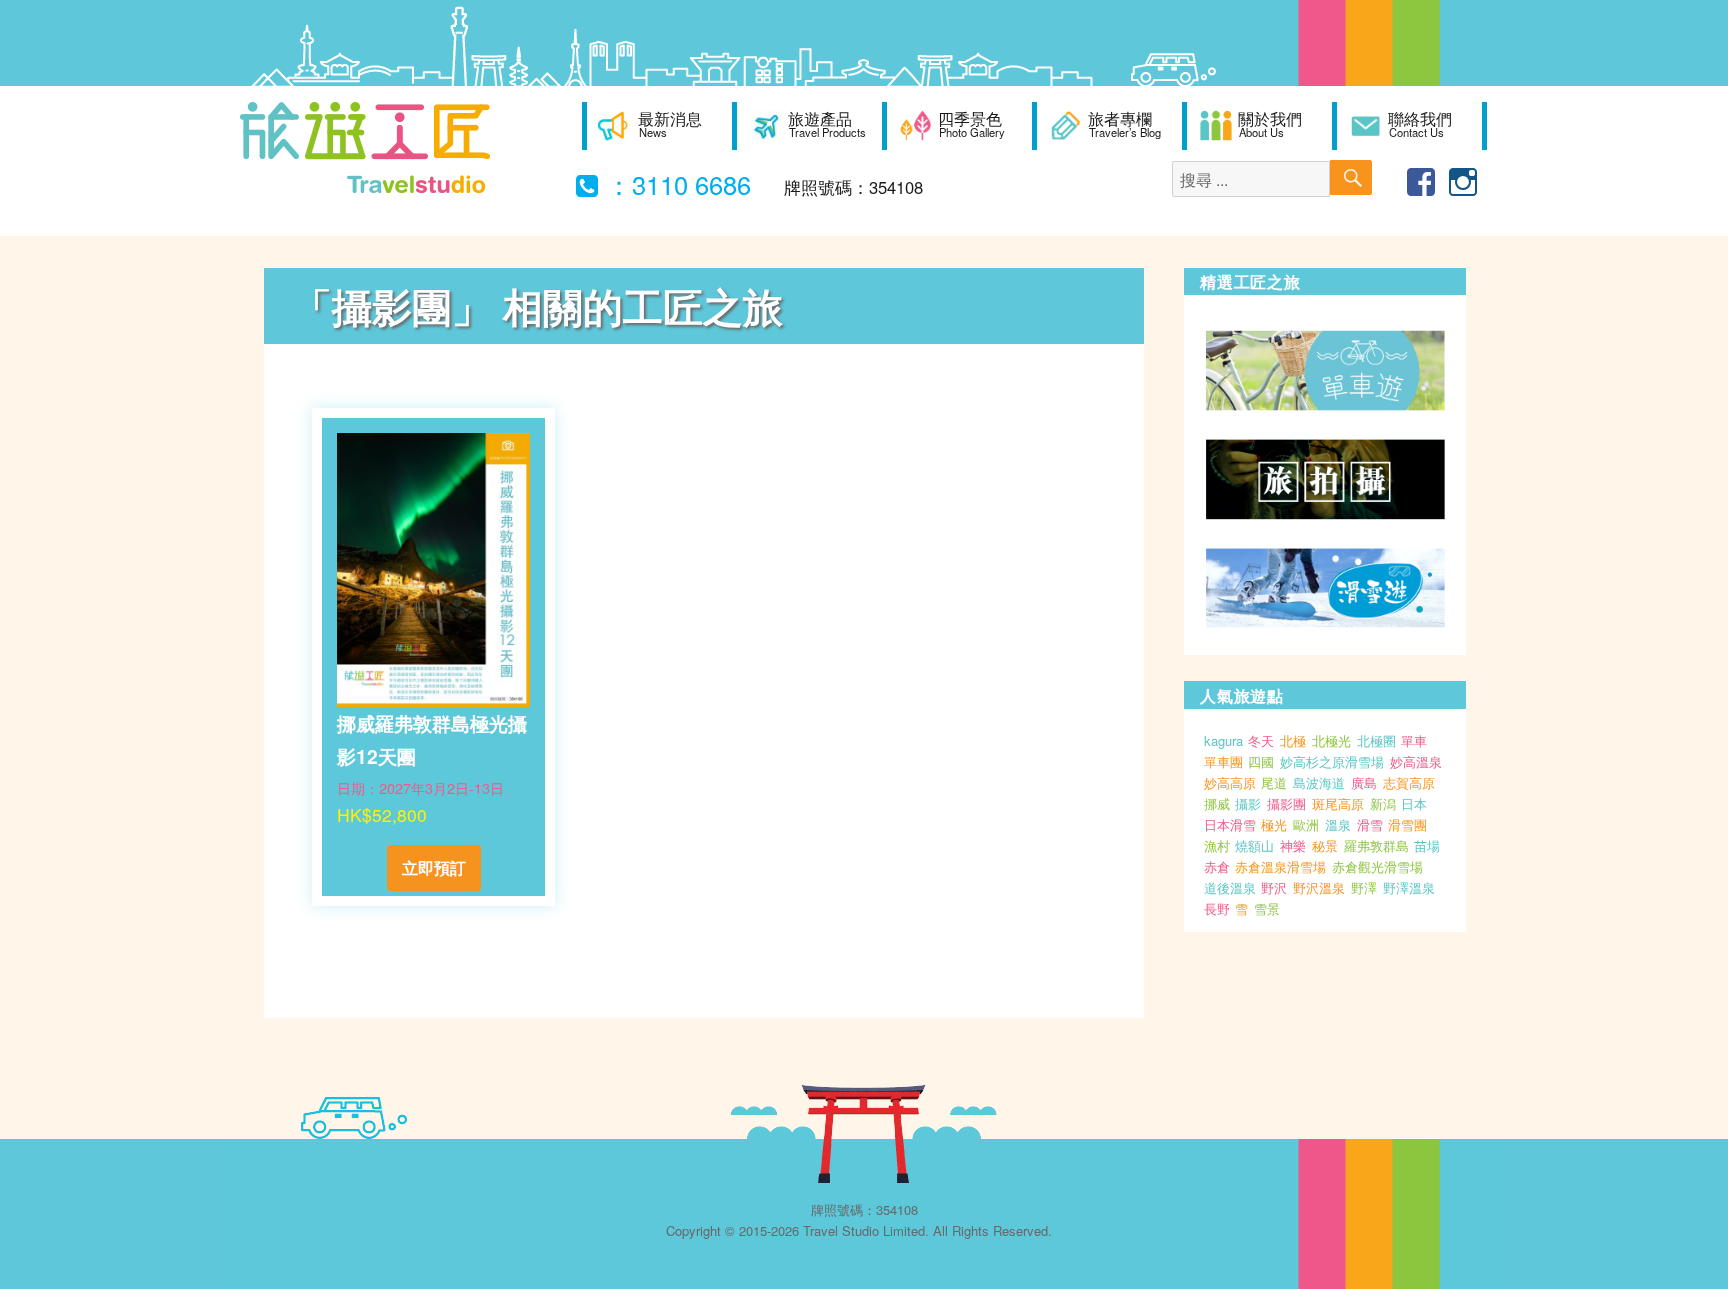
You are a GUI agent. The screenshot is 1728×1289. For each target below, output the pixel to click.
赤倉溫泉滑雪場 (1280, 866)
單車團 (1223, 761)
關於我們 (1270, 124)
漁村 (1217, 845)
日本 (1414, 803)
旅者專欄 (1124, 124)
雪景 (1267, 908)
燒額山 (1254, 845)
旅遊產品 (827, 124)
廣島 (1364, 782)
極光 (1274, 824)
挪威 (1217, 803)
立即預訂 (434, 867)
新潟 (1383, 803)
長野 (1217, 908)
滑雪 (1370, 824)
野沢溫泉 (1319, 887)
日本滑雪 (1230, 824)
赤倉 (1217, 866)
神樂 (1293, 845)
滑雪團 (1407, 824)
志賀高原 (1409, 782)
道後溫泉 (1230, 887)
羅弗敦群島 (1376, 845)
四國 (1261, 761)
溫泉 (1338, 824)
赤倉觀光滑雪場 (1377, 866)
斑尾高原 (1338, 803)
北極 (1293, 740)
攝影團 (1286, 803)
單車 (1414, 740)
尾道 (1274, 782)
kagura (1223, 740)
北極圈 (1376, 740)
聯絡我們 (1420, 124)
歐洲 (1306, 824)
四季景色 (971, 124)
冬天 (1261, 740)
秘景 (1325, 845)
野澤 (1364, 887)
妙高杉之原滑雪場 (1332, 761)
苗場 (1427, 845)
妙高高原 (1230, 782)
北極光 (1331, 740)
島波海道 (1319, 782)
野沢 (1274, 887)
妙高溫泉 (1416, 761)
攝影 (1248, 803)
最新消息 (670, 124)
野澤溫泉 (1409, 887)
